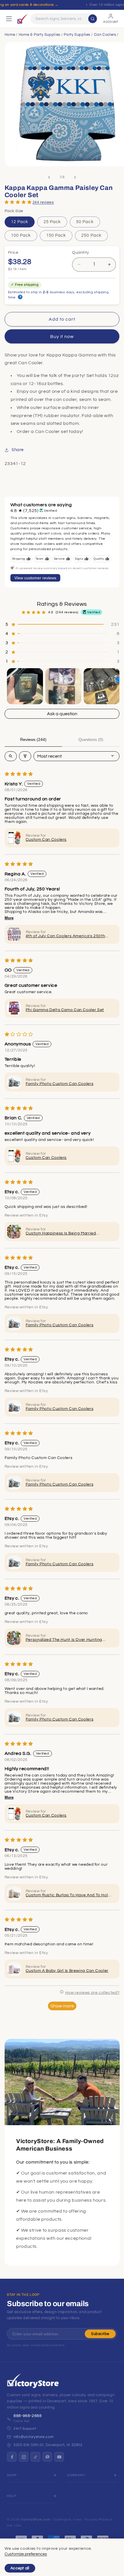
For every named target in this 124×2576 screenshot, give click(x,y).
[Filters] (25, 756)
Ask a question (62, 714)
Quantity (80, 253)
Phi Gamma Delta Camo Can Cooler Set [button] (65, 1010)
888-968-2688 (28, 2416)
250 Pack (91, 235)
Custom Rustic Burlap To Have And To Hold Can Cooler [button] (68, 1895)
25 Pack (52, 222)
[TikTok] (35, 2457)
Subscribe (100, 2334)
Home (10, 35)
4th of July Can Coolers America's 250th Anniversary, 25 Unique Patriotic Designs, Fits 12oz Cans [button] (67, 936)
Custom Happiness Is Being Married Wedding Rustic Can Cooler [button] (61, 1234)
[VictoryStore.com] (22, 19)
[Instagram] (24, 2457)
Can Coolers (105, 35)
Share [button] (18, 450)
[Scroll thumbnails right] (112, 686)
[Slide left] (49, 177)
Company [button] (76, 2475)
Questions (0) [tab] (91, 739)
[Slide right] (75, 177)
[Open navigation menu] (9, 19)
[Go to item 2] (63, 686)
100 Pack (21, 235)
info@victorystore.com (33, 2437)
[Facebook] (12, 2457)
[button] (18, 202)
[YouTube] (59, 2457)
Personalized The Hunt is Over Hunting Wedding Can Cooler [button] (64, 1640)
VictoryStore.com (35, 2520)
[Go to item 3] (102, 686)
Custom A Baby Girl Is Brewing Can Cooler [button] (67, 1971)
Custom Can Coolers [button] (46, 840)
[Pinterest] (47, 2457)
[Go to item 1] (25, 686)
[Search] (93, 19)
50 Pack (85, 222)
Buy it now (62, 337)
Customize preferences (26, 2554)
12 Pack (20, 222)
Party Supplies (77, 35)
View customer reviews (35, 578)
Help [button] (12, 2496)
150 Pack (56, 235)
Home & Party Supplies (40, 35)
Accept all (20, 2568)
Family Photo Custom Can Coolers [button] (60, 1084)
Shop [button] (12, 2475)
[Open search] (11, 756)
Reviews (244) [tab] (33, 739)
